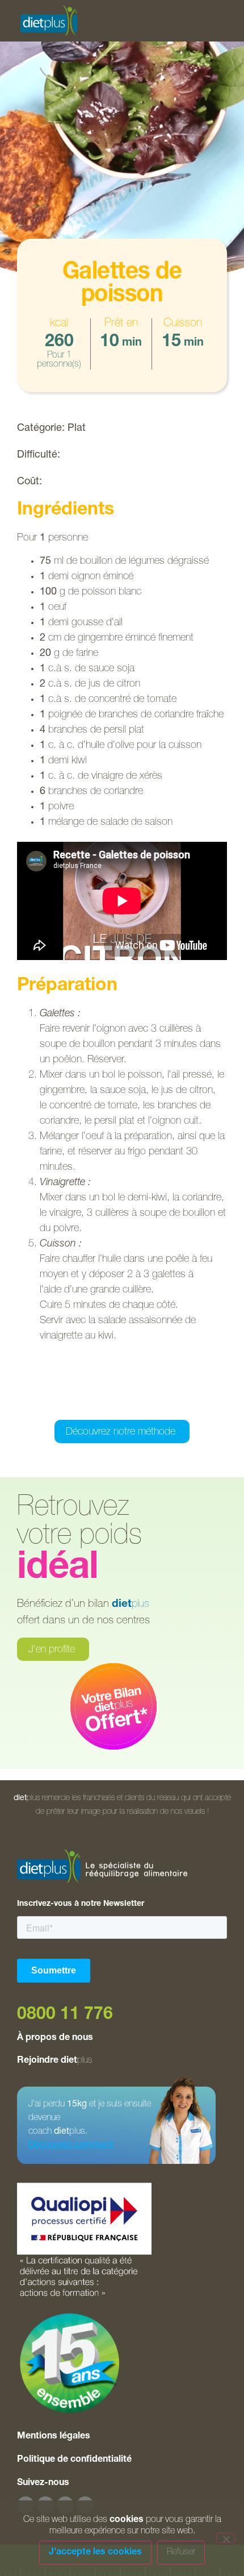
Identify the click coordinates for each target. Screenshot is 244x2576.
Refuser (181, 2553)
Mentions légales (54, 2437)
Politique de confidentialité (74, 2460)
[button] (65, 1404)
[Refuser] (226, 2538)
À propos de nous (55, 2038)
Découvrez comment (71, 2146)
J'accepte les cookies (95, 2553)
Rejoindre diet (54, 2061)
